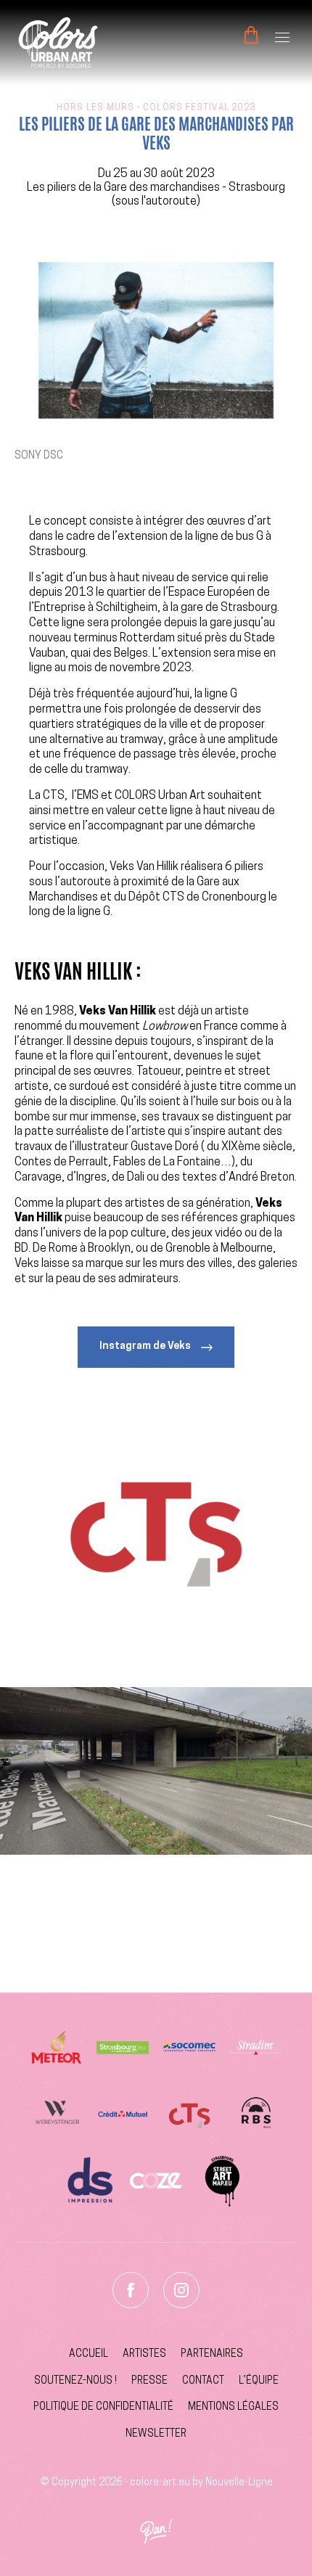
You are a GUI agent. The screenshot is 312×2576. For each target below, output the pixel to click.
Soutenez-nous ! (75, 2381)
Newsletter (156, 2434)
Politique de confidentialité (103, 2407)
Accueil (89, 2354)
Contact (203, 2381)
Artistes (144, 2354)
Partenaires (212, 2354)
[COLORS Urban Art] (58, 42)
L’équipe (259, 2381)
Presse (149, 2381)
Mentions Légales (233, 2407)
